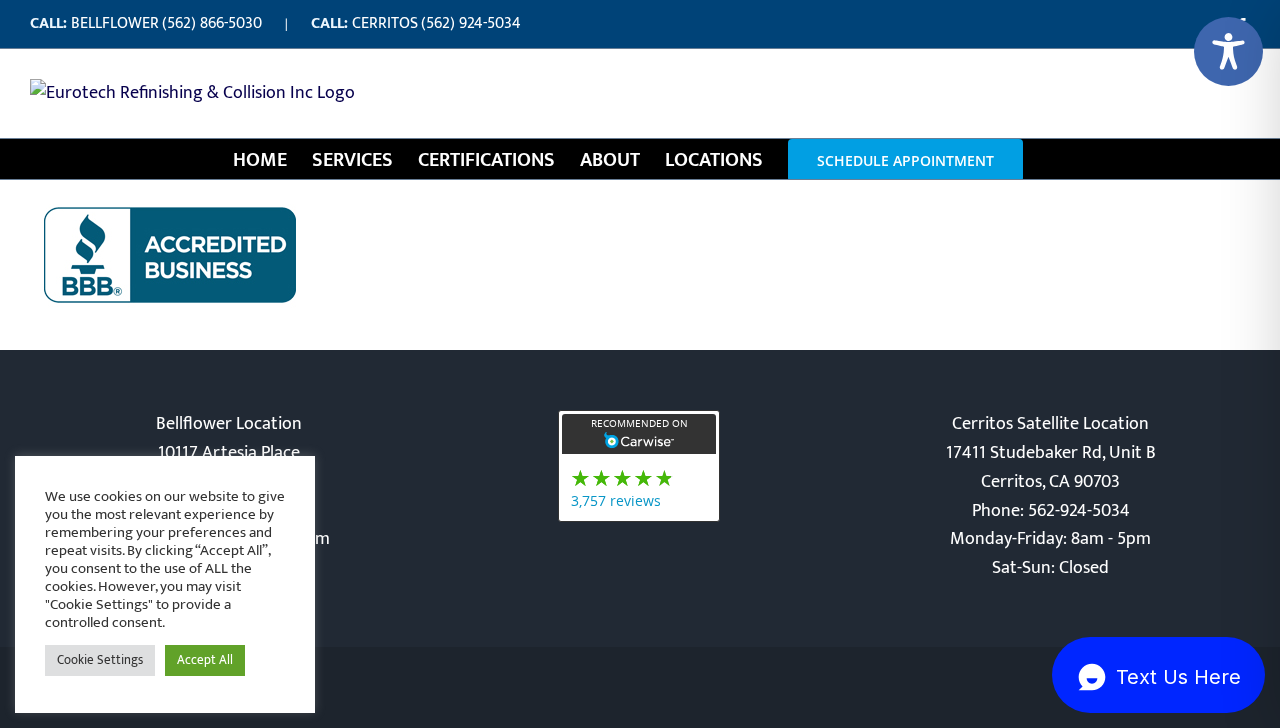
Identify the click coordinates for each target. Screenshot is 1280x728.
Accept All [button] (205, 660)
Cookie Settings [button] (100, 660)
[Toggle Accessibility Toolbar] (1228, 51)
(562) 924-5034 (471, 23)
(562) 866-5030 (212, 23)
